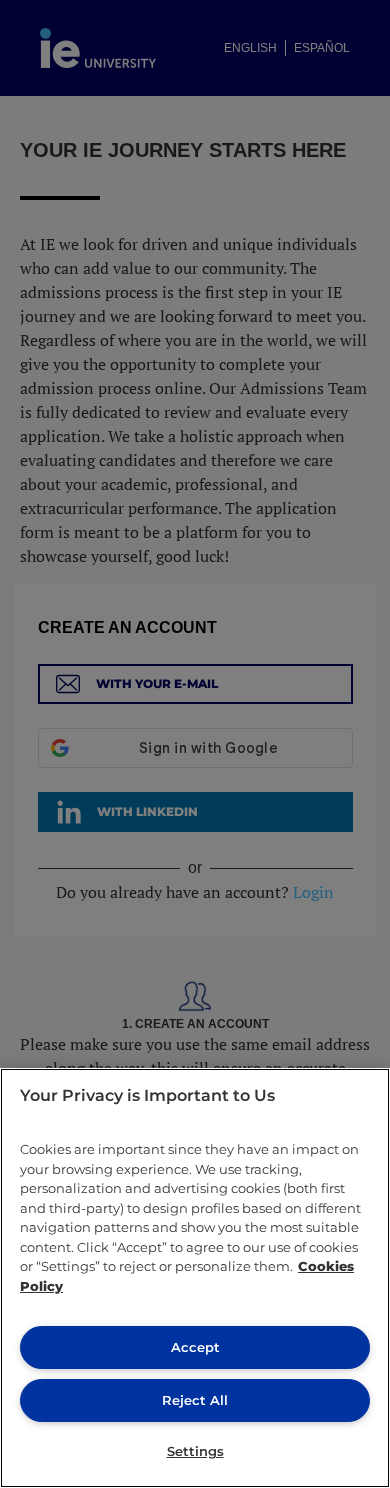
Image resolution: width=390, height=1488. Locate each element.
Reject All (195, 1400)
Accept (195, 1347)
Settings (195, 1451)
